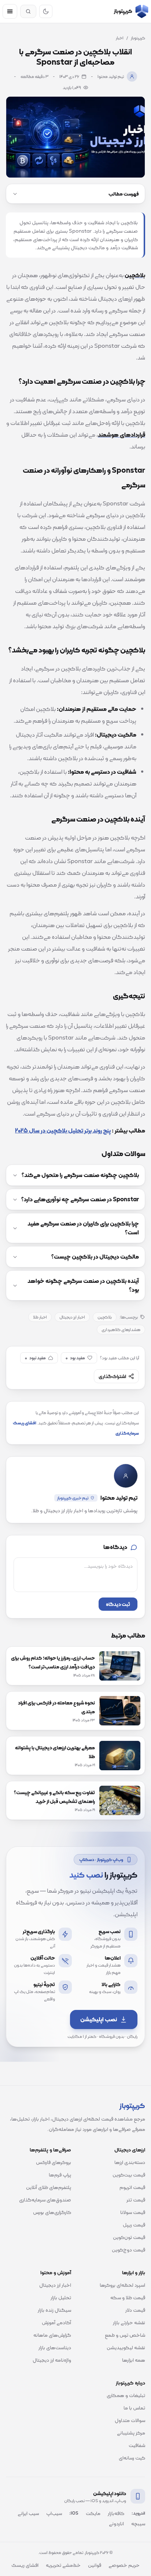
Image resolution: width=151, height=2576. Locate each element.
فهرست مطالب (124, 194)
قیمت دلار (135, 2310)
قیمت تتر (136, 2200)
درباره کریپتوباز (130, 2383)
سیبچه (138, 2523)
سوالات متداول (130, 2420)
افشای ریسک (25, 2565)
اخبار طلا (40, 1317)
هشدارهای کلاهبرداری (121, 1330)
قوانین (95, 2565)
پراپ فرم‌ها (60, 2175)
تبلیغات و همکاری (126, 2395)
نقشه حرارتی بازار (129, 2322)
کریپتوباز (138, 38)
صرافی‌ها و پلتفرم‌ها (50, 2150)
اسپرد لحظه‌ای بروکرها (122, 2285)
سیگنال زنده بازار (54, 2310)
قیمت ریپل (134, 2225)
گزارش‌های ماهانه (52, 2335)
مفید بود (75, 1358)
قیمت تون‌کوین (129, 2237)
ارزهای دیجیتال (130, 2150)
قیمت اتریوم (132, 2187)
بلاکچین (105, 1317)
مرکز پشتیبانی (131, 2433)
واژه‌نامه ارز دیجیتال (52, 2360)
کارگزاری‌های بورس (52, 2212)
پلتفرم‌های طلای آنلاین (49, 2187)
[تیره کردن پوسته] (46, 11)
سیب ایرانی (28, 2513)
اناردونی (116, 2523)
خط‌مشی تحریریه (63, 2565)
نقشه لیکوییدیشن (126, 2347)
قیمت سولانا (133, 2212)
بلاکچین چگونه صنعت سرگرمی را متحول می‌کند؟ (80, 1175)
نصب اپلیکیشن (99, 2019)
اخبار (120, 38)
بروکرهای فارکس (54, 2162)
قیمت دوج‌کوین (128, 2250)
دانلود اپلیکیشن (110, 2493)
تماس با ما (134, 2408)
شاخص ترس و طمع (125, 2335)
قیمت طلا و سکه (128, 2297)
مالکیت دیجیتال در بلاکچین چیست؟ (95, 1257)
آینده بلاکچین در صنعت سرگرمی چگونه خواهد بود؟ (83, 1285)
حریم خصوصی (124, 2565)
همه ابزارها (134, 2360)
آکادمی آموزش (56, 2322)
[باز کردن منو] (10, 11)
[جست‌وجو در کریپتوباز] (28, 11)
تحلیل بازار (61, 2297)
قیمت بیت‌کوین (129, 2175)
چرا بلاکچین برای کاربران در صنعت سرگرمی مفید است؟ (83, 1228)
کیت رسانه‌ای (132, 2458)
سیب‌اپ (54, 2513)
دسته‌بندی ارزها (130, 2162)
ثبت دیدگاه (118, 1604)
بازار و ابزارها (134, 2272)
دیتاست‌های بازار (55, 2347)
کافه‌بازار (116, 2513)
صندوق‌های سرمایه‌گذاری (45, 2200)
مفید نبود (35, 1358)
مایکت (93, 2513)
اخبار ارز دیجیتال (72, 1317)
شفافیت (137, 2445)
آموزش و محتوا (56, 2272)
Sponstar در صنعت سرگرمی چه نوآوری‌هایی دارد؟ (80, 1199)
